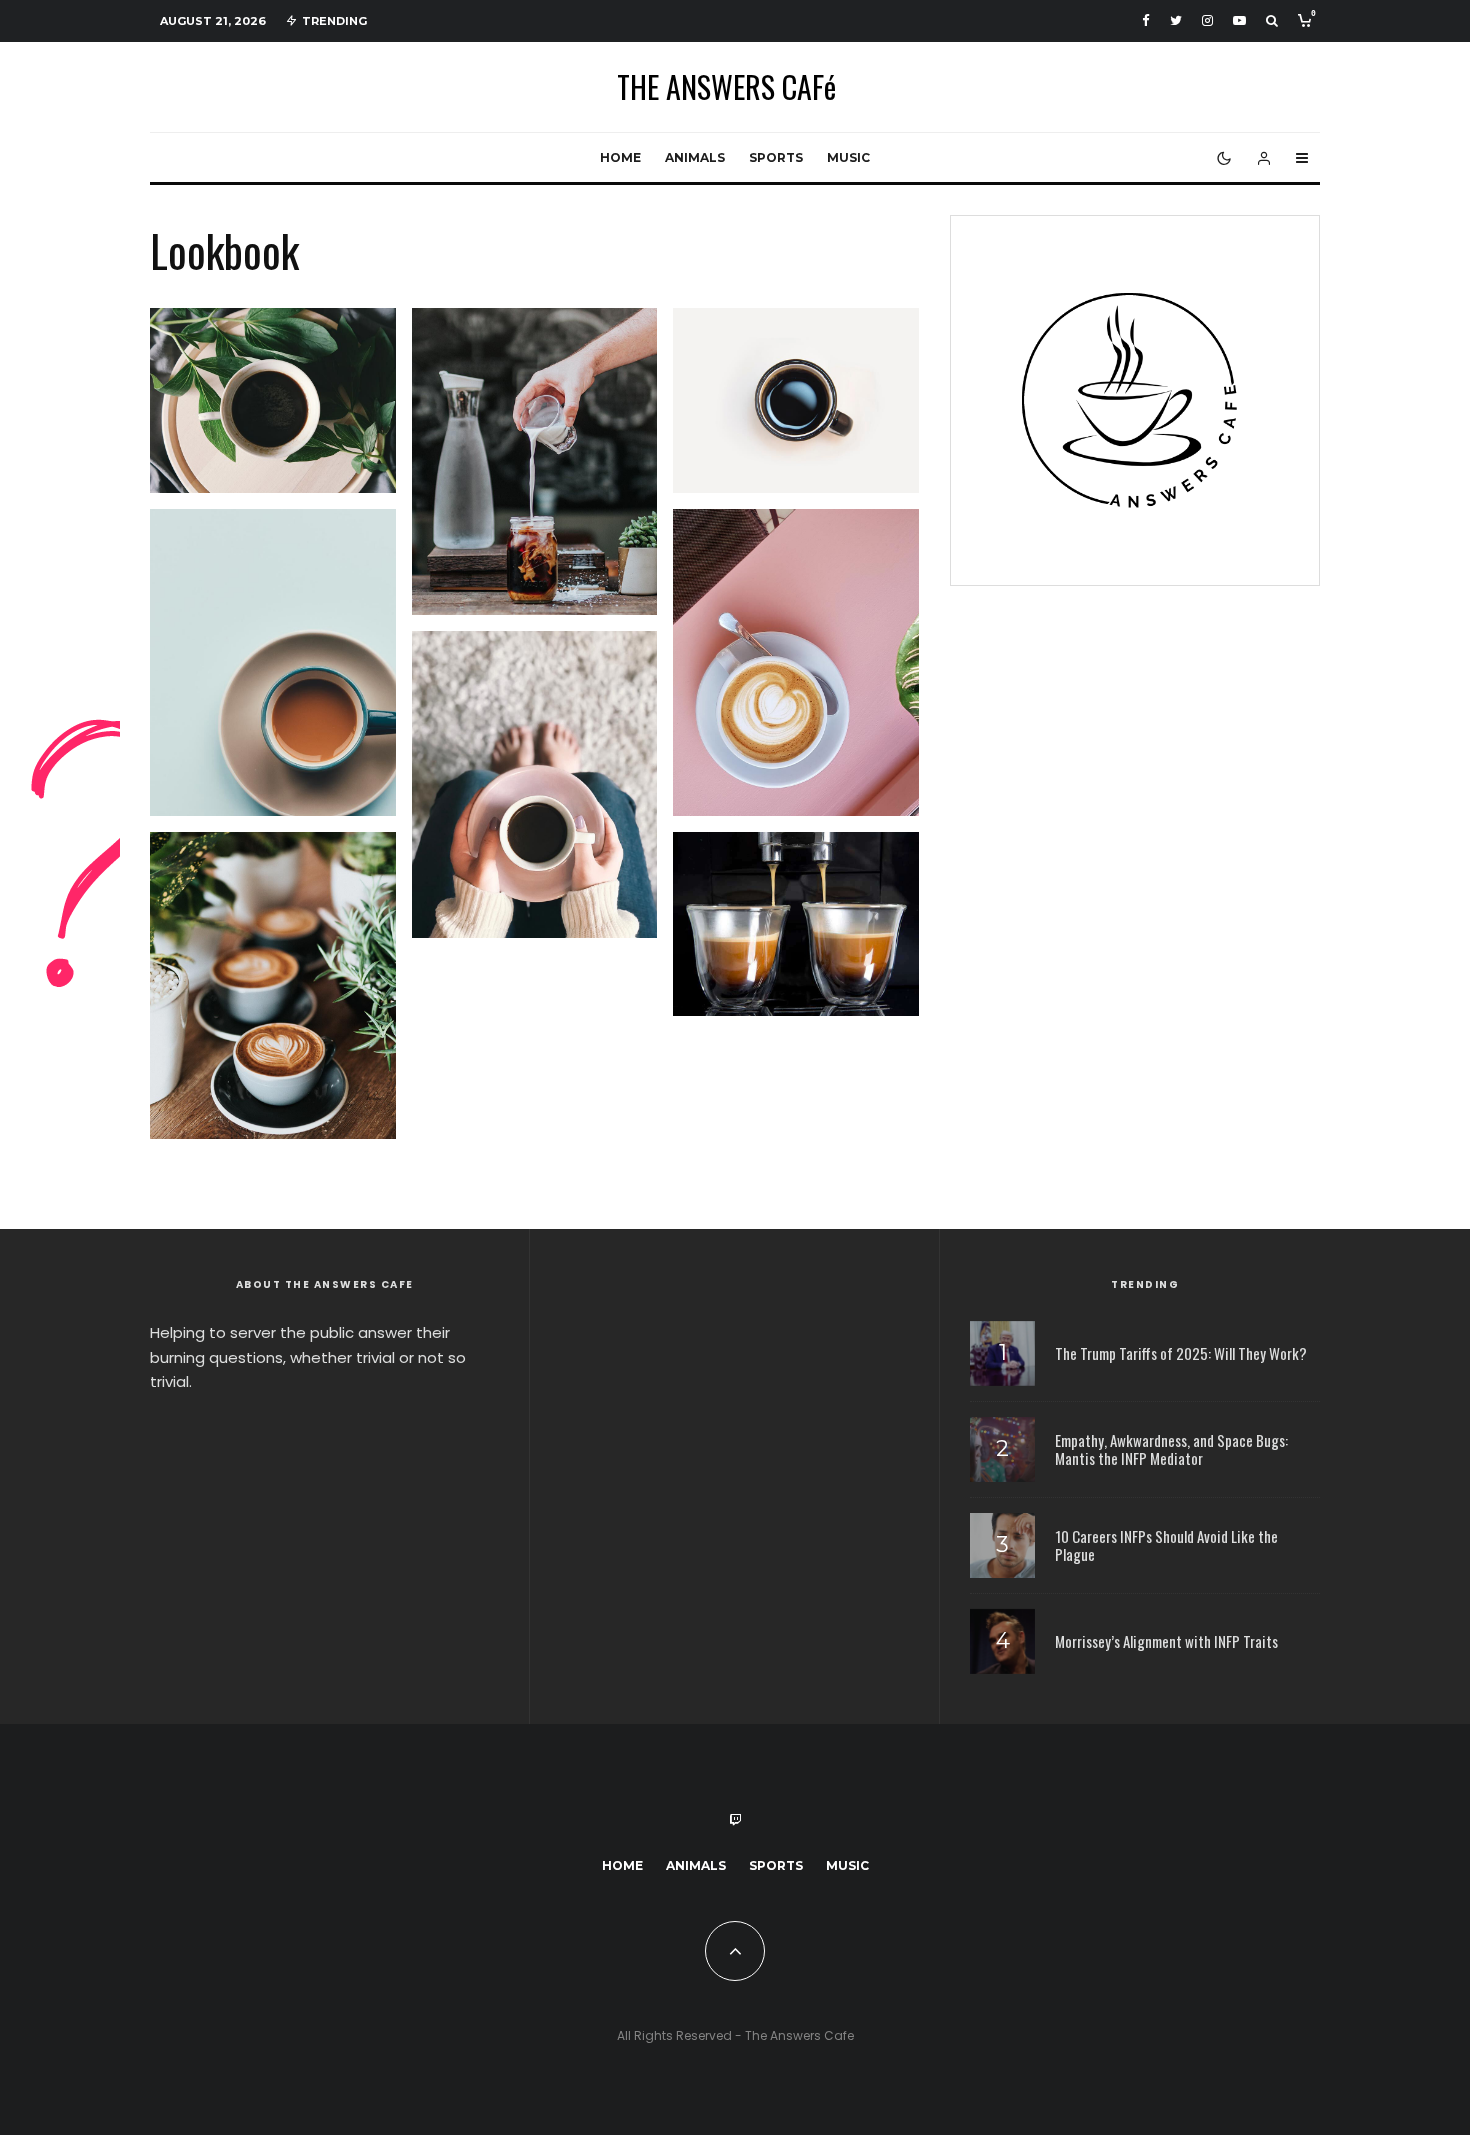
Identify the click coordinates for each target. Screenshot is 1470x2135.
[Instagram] (1207, 20)
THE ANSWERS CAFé (726, 87)
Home (620, 157)
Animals (695, 157)
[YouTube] (1239, 20)
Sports (776, 157)
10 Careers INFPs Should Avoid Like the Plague (1166, 1545)
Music (848, 157)
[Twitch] (735, 1820)
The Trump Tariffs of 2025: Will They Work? (1181, 1353)
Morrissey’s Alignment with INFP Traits (1166, 1641)
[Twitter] (1176, 20)
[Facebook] (1146, 20)
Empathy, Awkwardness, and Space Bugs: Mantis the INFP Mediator (1171, 1449)
